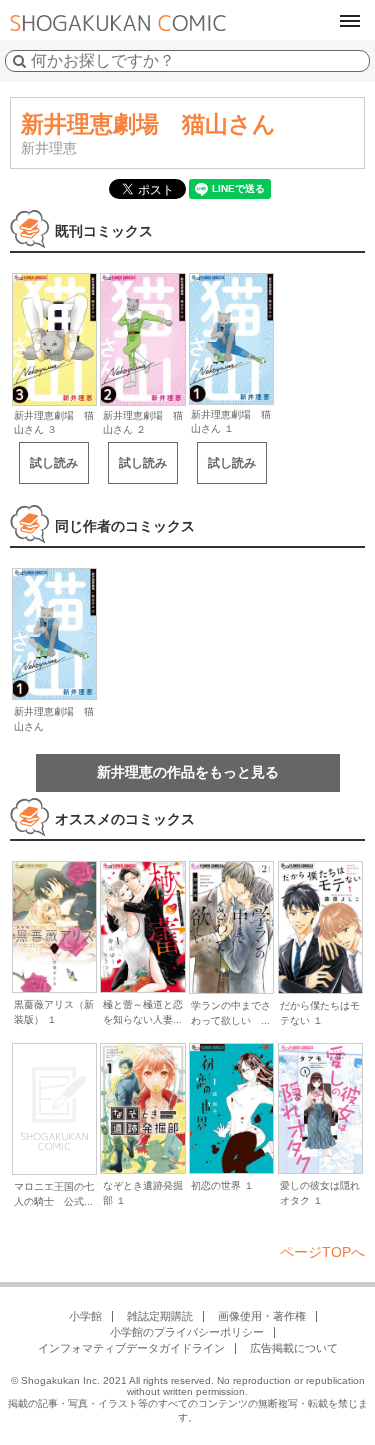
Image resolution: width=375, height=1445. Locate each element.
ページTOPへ (322, 1252)
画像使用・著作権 (262, 1316)
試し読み (54, 463)
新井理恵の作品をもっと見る (188, 772)
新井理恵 (49, 148)
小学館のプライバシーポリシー (187, 1332)
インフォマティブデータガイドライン (131, 1348)
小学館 (85, 1316)
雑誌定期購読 (160, 1316)
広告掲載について (294, 1348)
